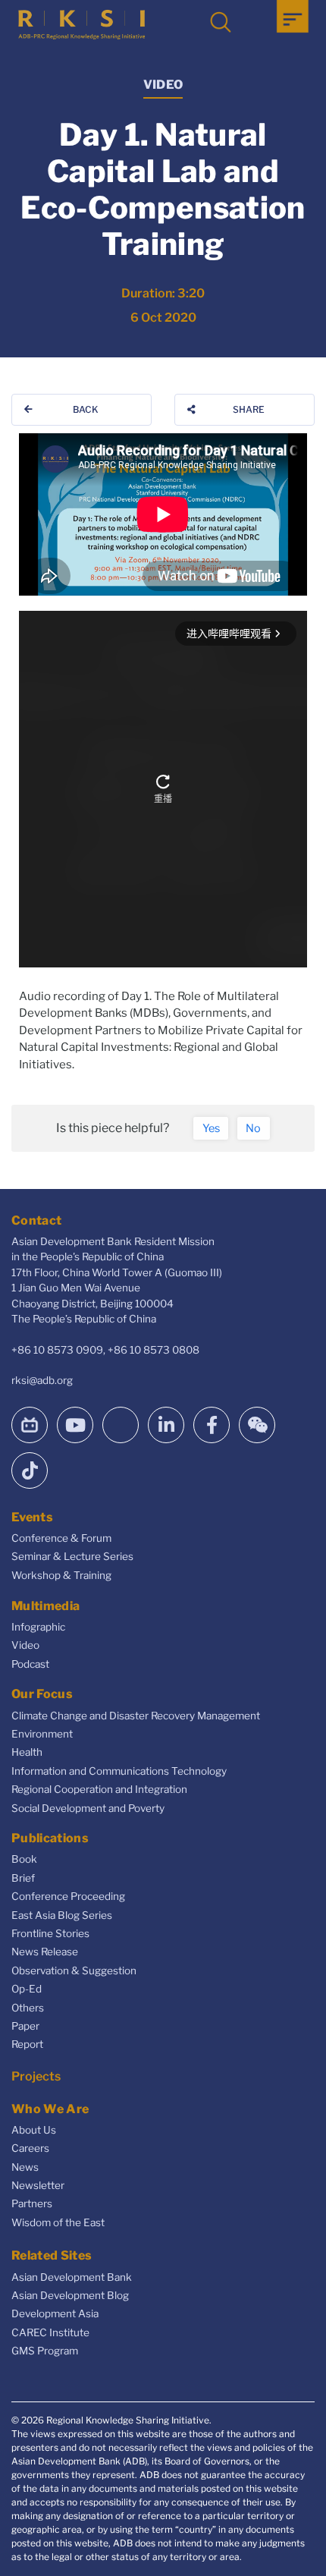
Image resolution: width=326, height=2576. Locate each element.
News (25, 2167)
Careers (30, 2148)
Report (27, 2044)
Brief (23, 1878)
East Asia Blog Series (62, 1915)
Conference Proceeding (68, 1896)
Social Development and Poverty (88, 1808)
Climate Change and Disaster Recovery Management (136, 1716)
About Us (34, 2130)
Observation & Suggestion (74, 1971)
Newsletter (38, 2185)
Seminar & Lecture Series (72, 1556)
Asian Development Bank (72, 2277)
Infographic (38, 1627)
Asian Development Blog (70, 2295)
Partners (32, 2203)
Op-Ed (27, 1989)
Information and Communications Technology (119, 1771)
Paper (25, 2026)
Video (25, 1645)
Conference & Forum (61, 1538)
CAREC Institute (50, 2332)
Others (28, 2008)
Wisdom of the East (58, 2222)
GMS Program (45, 2351)
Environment (42, 1734)
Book (24, 1859)
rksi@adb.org (42, 1380)
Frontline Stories (50, 1933)
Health (27, 1752)
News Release (45, 1952)
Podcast (30, 1664)
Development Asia (55, 2313)
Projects (36, 2076)
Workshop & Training (61, 1575)
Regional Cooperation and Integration (99, 1789)
